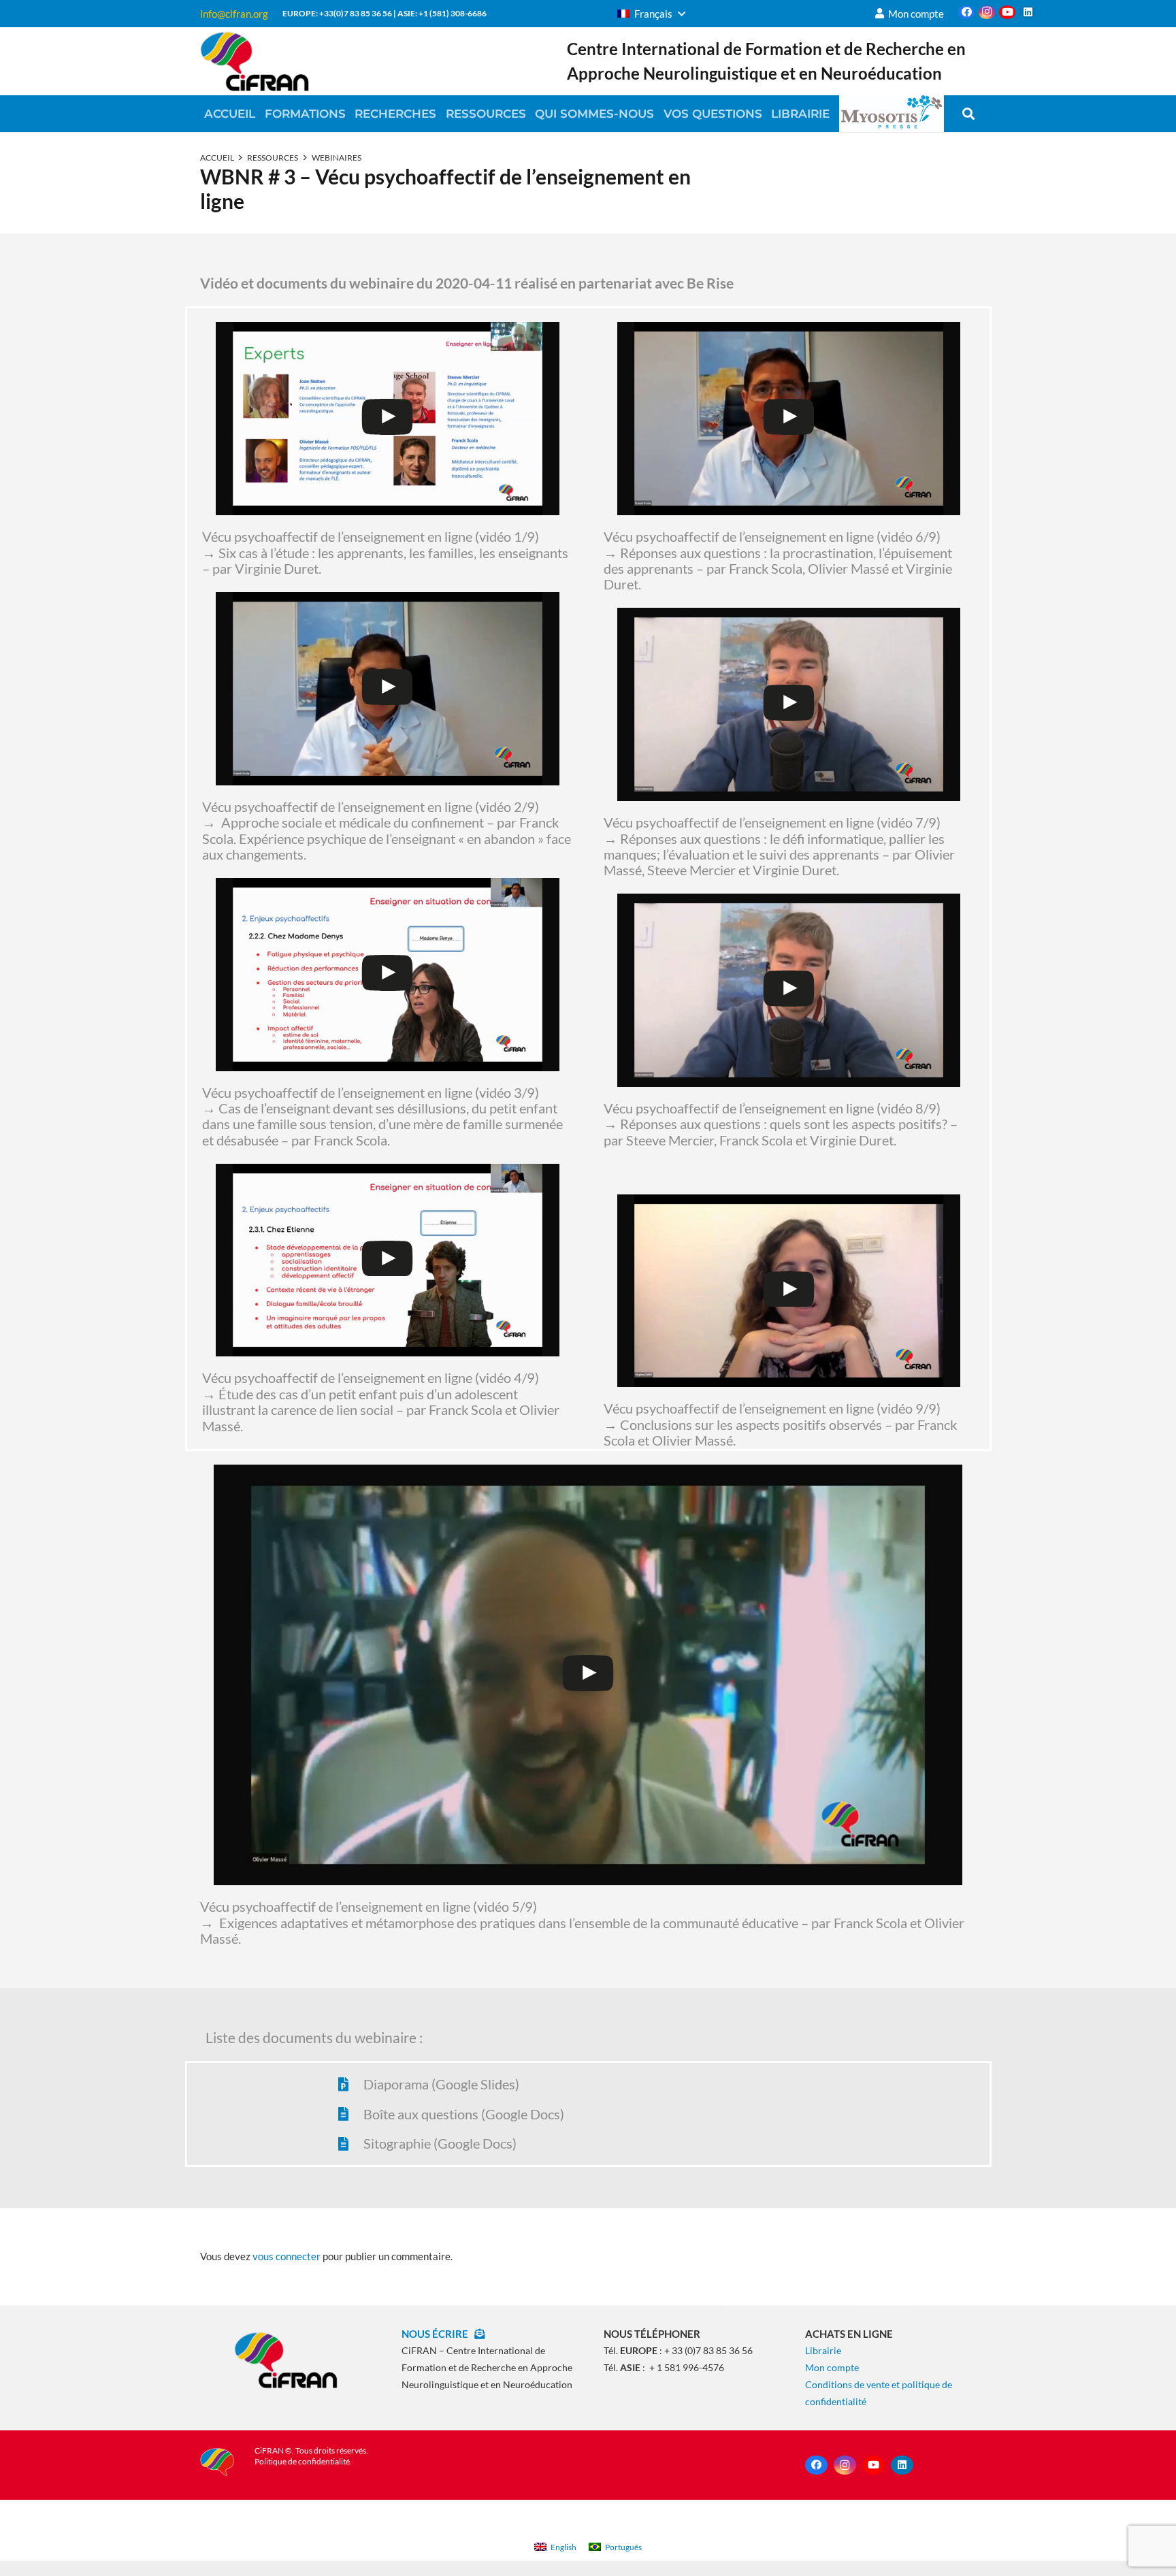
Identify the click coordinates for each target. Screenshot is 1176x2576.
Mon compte (832, 2367)
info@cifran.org (234, 14)
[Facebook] (966, 12)
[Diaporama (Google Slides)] (349, 2085)
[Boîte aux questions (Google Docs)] (349, 2114)
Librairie (823, 2350)
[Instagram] (987, 12)
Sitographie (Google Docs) (440, 2143)
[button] (651, 14)
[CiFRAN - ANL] (285, 2360)
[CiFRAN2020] (255, 61)
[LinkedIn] (1028, 12)
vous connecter (287, 2256)
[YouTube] (1007, 12)
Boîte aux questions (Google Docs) (464, 2114)
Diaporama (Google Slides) (441, 2084)
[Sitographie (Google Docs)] (349, 2144)
